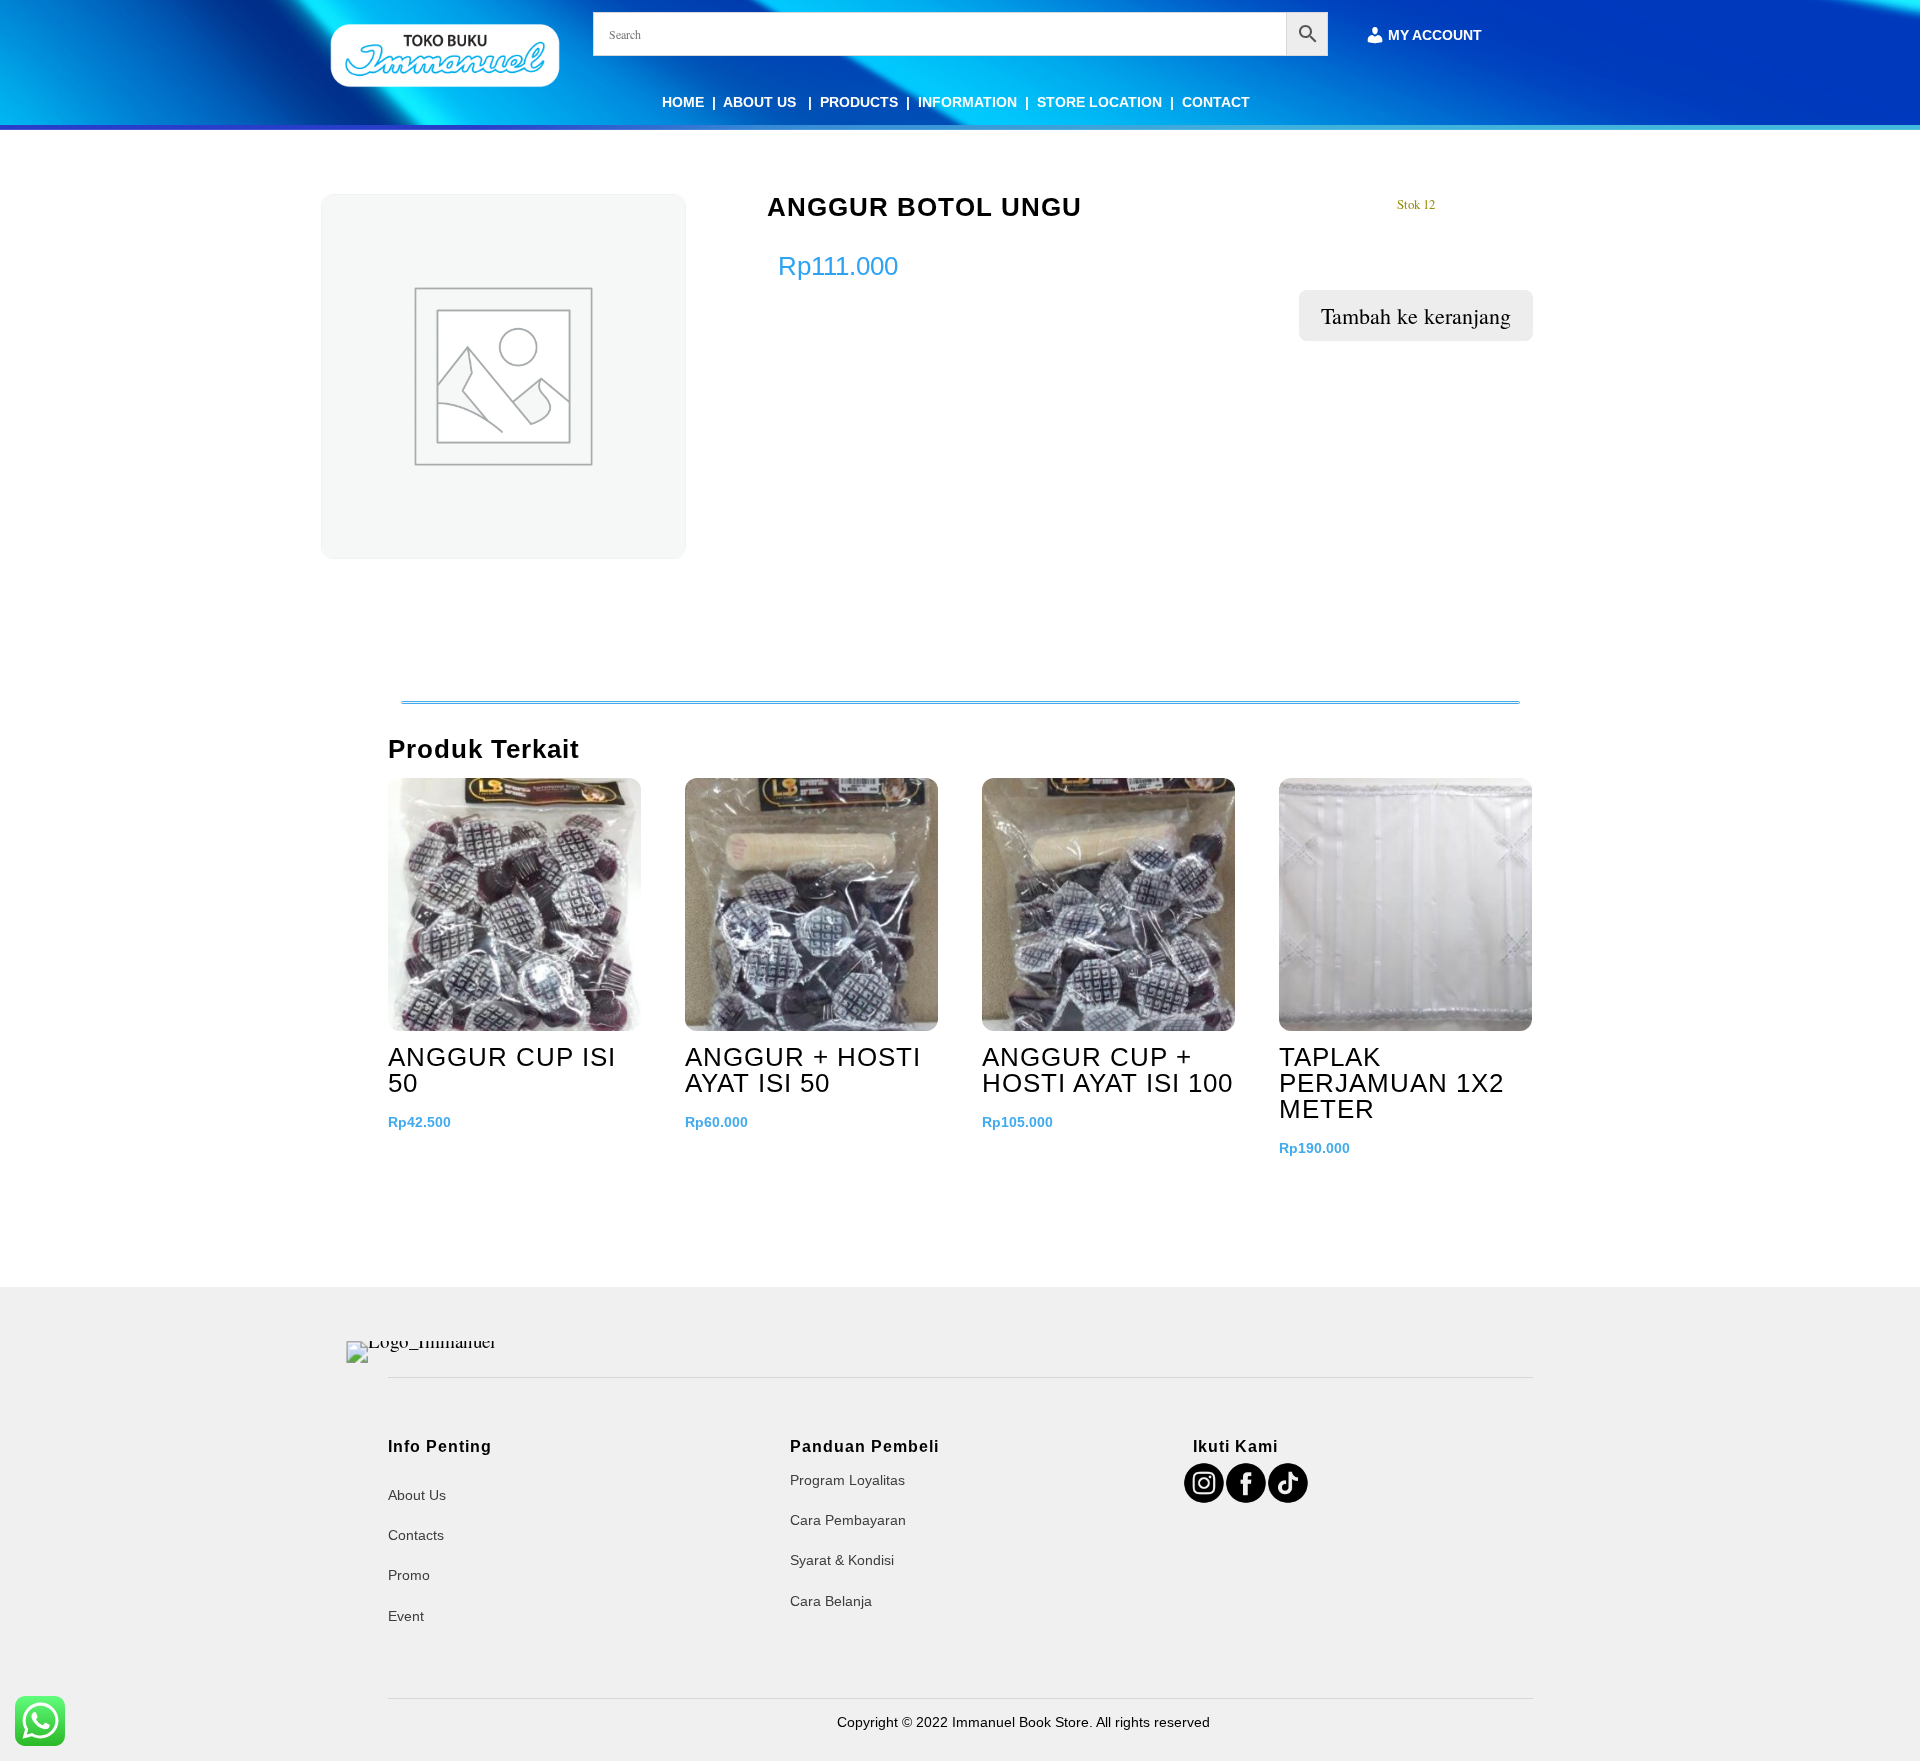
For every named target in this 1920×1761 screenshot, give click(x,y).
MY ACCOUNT (1435, 35)
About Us (761, 102)
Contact (1216, 102)
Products (859, 102)
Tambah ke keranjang (1416, 315)
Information (967, 102)
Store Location (1099, 102)
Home (683, 102)
